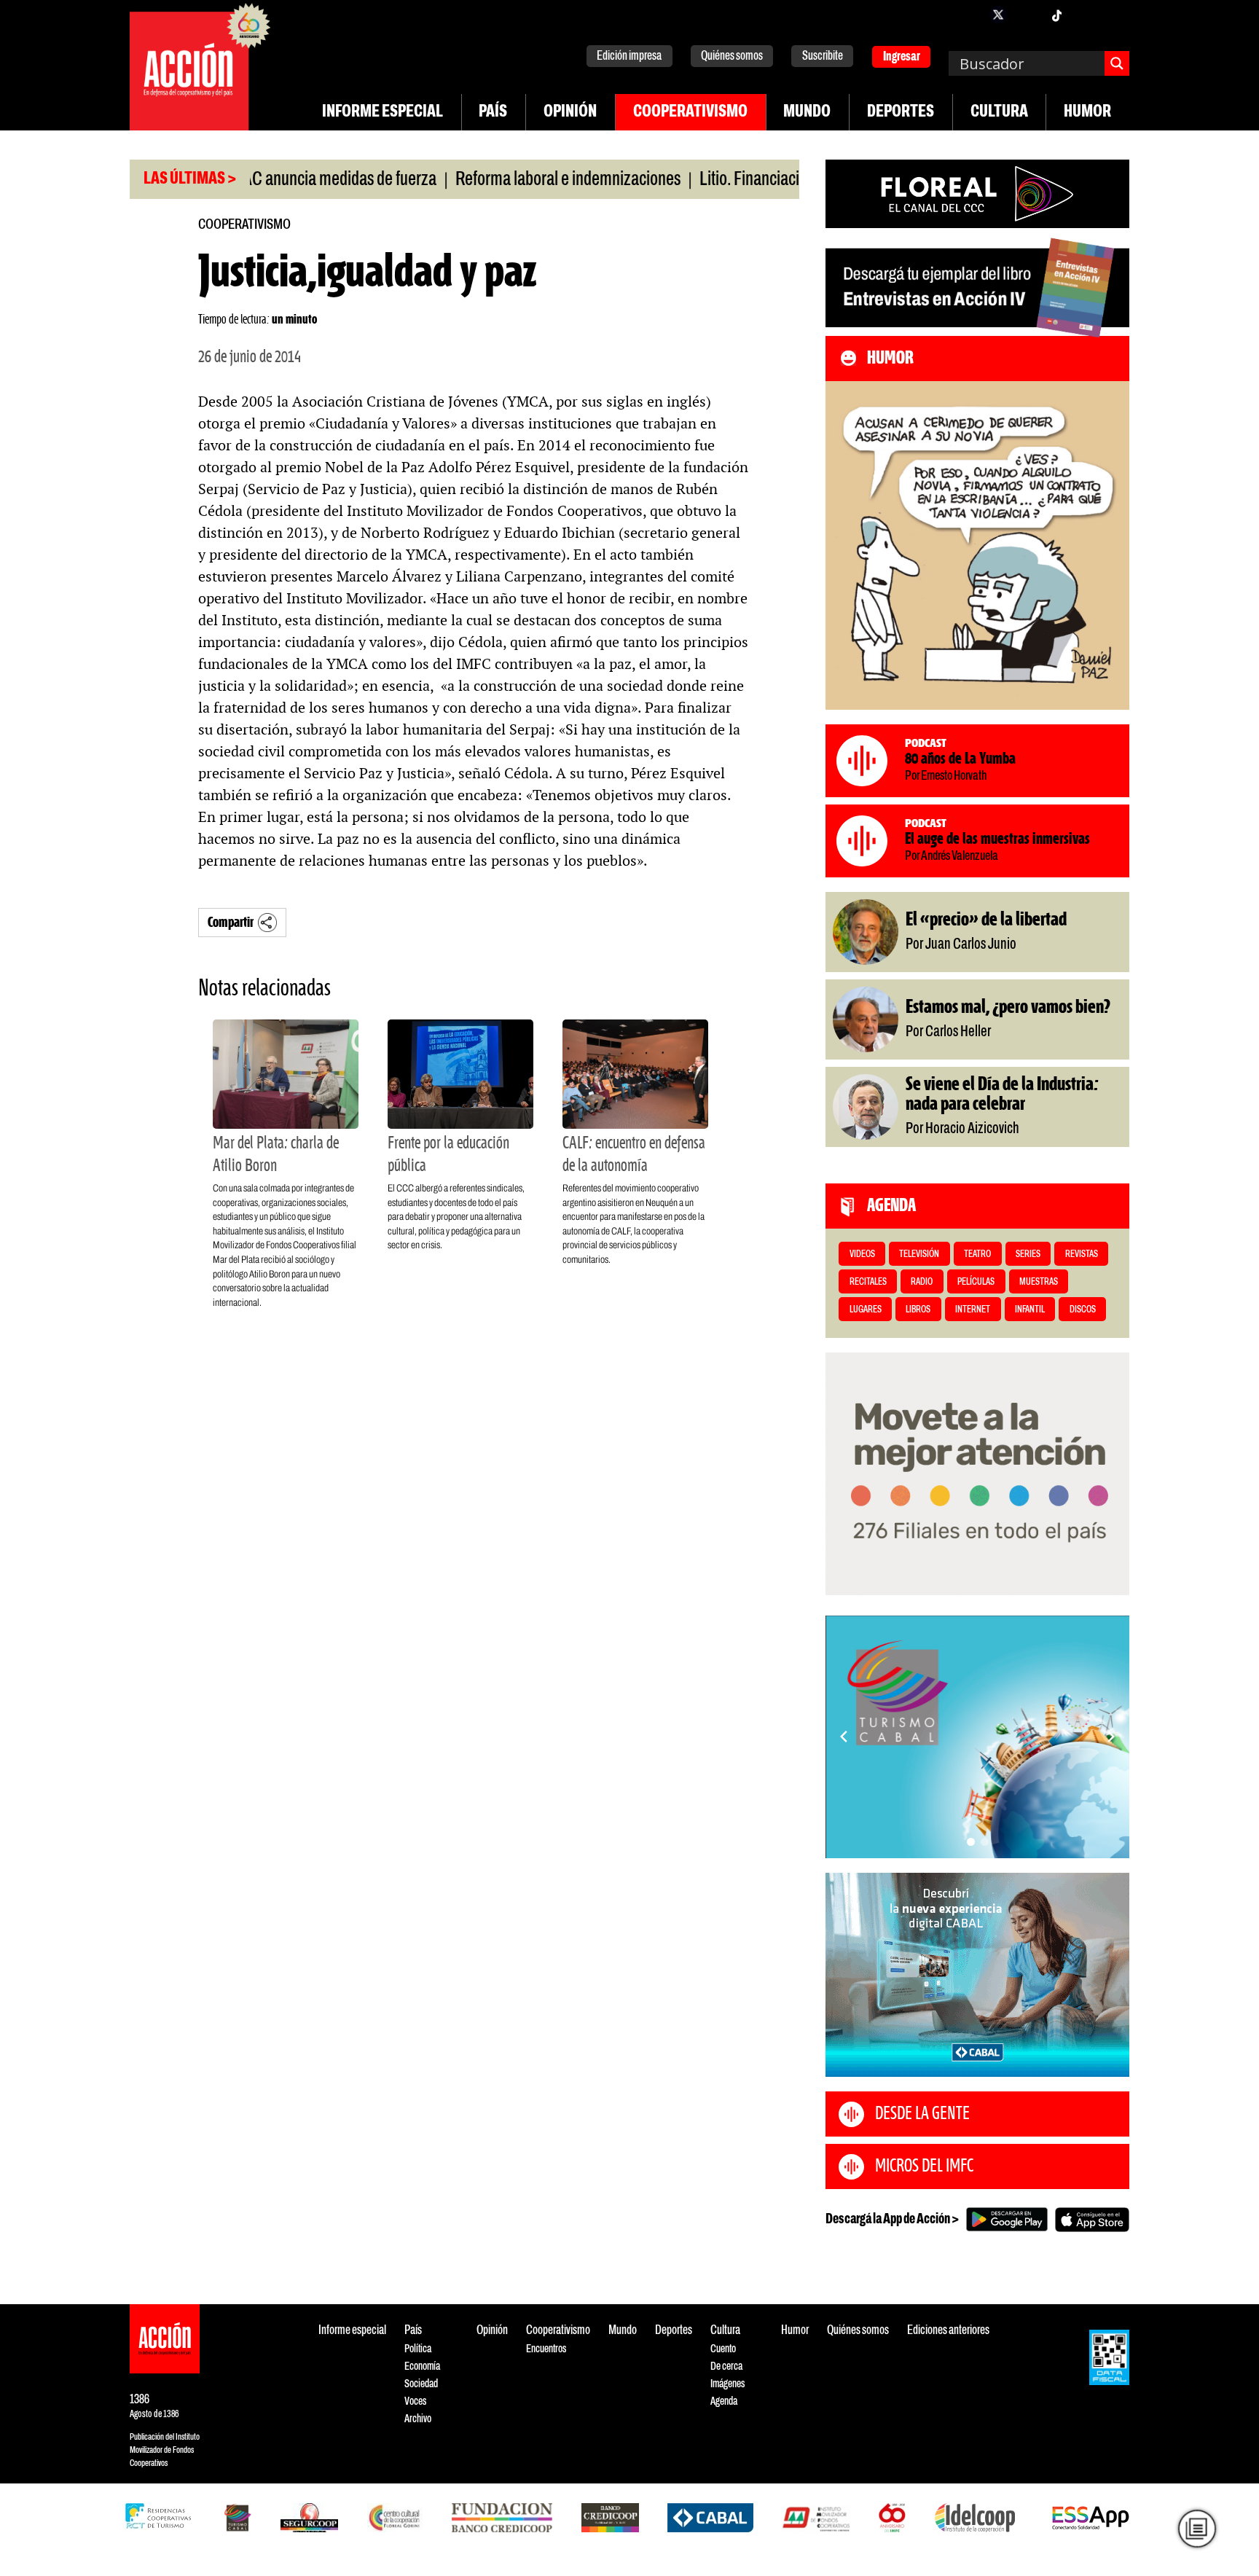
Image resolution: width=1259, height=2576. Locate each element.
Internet (973, 1310)
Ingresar (902, 57)
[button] (971, 1842)
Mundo (807, 112)
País (493, 112)
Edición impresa (629, 56)
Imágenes (727, 2384)
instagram (1027, 15)
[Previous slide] (844, 1737)
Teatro (977, 1254)
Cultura (999, 112)
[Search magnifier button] (1117, 63)
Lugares (866, 1310)
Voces (415, 2401)
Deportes (901, 112)
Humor (1087, 112)
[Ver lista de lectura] (1197, 2529)
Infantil (1030, 1310)
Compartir (231, 923)
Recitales (868, 1282)
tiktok (1056, 15)
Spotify (1115, 15)
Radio (922, 1282)
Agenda (724, 2401)
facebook (969, 15)
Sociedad (421, 2384)
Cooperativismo (690, 112)
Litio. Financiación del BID (720, 180)
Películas (976, 1282)
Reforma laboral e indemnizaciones (506, 180)
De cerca (726, 2366)
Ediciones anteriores (948, 2331)
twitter (998, 15)
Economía (422, 2366)
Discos (1083, 1310)
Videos (862, 1254)
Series (1028, 1254)
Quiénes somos (732, 56)
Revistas (1082, 1254)
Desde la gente (922, 2114)
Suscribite (823, 56)
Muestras (1039, 1282)
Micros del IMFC (924, 2166)
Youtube (1086, 15)
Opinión (570, 112)
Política (418, 2349)
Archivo (418, 2419)
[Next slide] (1111, 1737)
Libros (918, 1310)
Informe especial (383, 112)
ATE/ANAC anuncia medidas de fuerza (252, 180)
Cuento (723, 2349)
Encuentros (546, 2349)
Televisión (919, 1254)
